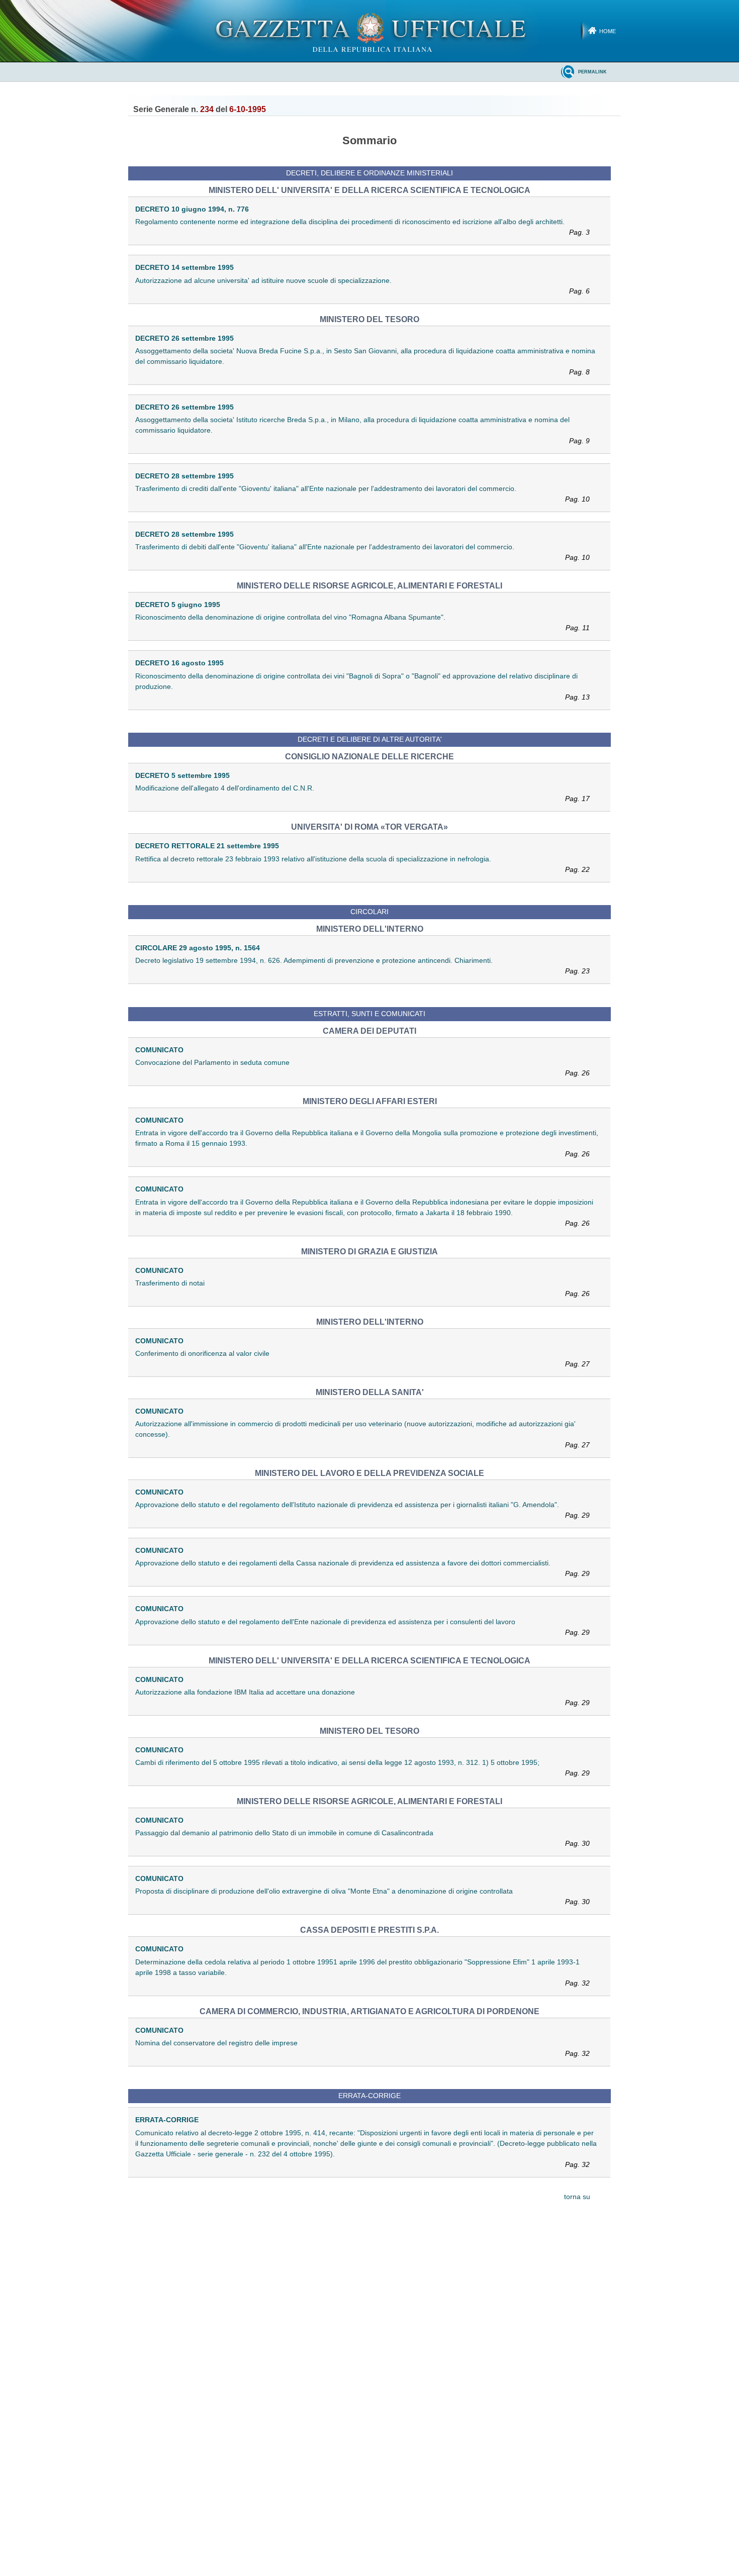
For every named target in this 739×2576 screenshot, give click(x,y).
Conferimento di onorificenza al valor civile (362, 1359)
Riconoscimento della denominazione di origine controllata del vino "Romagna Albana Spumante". (362, 622)
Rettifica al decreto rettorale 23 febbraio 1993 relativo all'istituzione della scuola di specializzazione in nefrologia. (362, 864)
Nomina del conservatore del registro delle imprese (362, 2048)
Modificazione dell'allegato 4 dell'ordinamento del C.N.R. (362, 793)
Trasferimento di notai (362, 1288)
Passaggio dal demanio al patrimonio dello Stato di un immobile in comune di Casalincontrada (362, 1838)
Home (608, 31)
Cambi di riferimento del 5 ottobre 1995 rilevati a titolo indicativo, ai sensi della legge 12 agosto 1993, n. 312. (362, 1768)
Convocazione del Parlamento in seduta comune (362, 1068)
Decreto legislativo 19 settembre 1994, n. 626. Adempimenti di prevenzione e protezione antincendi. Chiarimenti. (362, 966)
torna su (577, 2197)
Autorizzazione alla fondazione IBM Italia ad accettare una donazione (362, 1697)
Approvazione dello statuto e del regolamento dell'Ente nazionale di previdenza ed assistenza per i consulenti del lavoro (362, 1627)
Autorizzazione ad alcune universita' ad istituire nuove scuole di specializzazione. (362, 286)
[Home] (370, 31)
